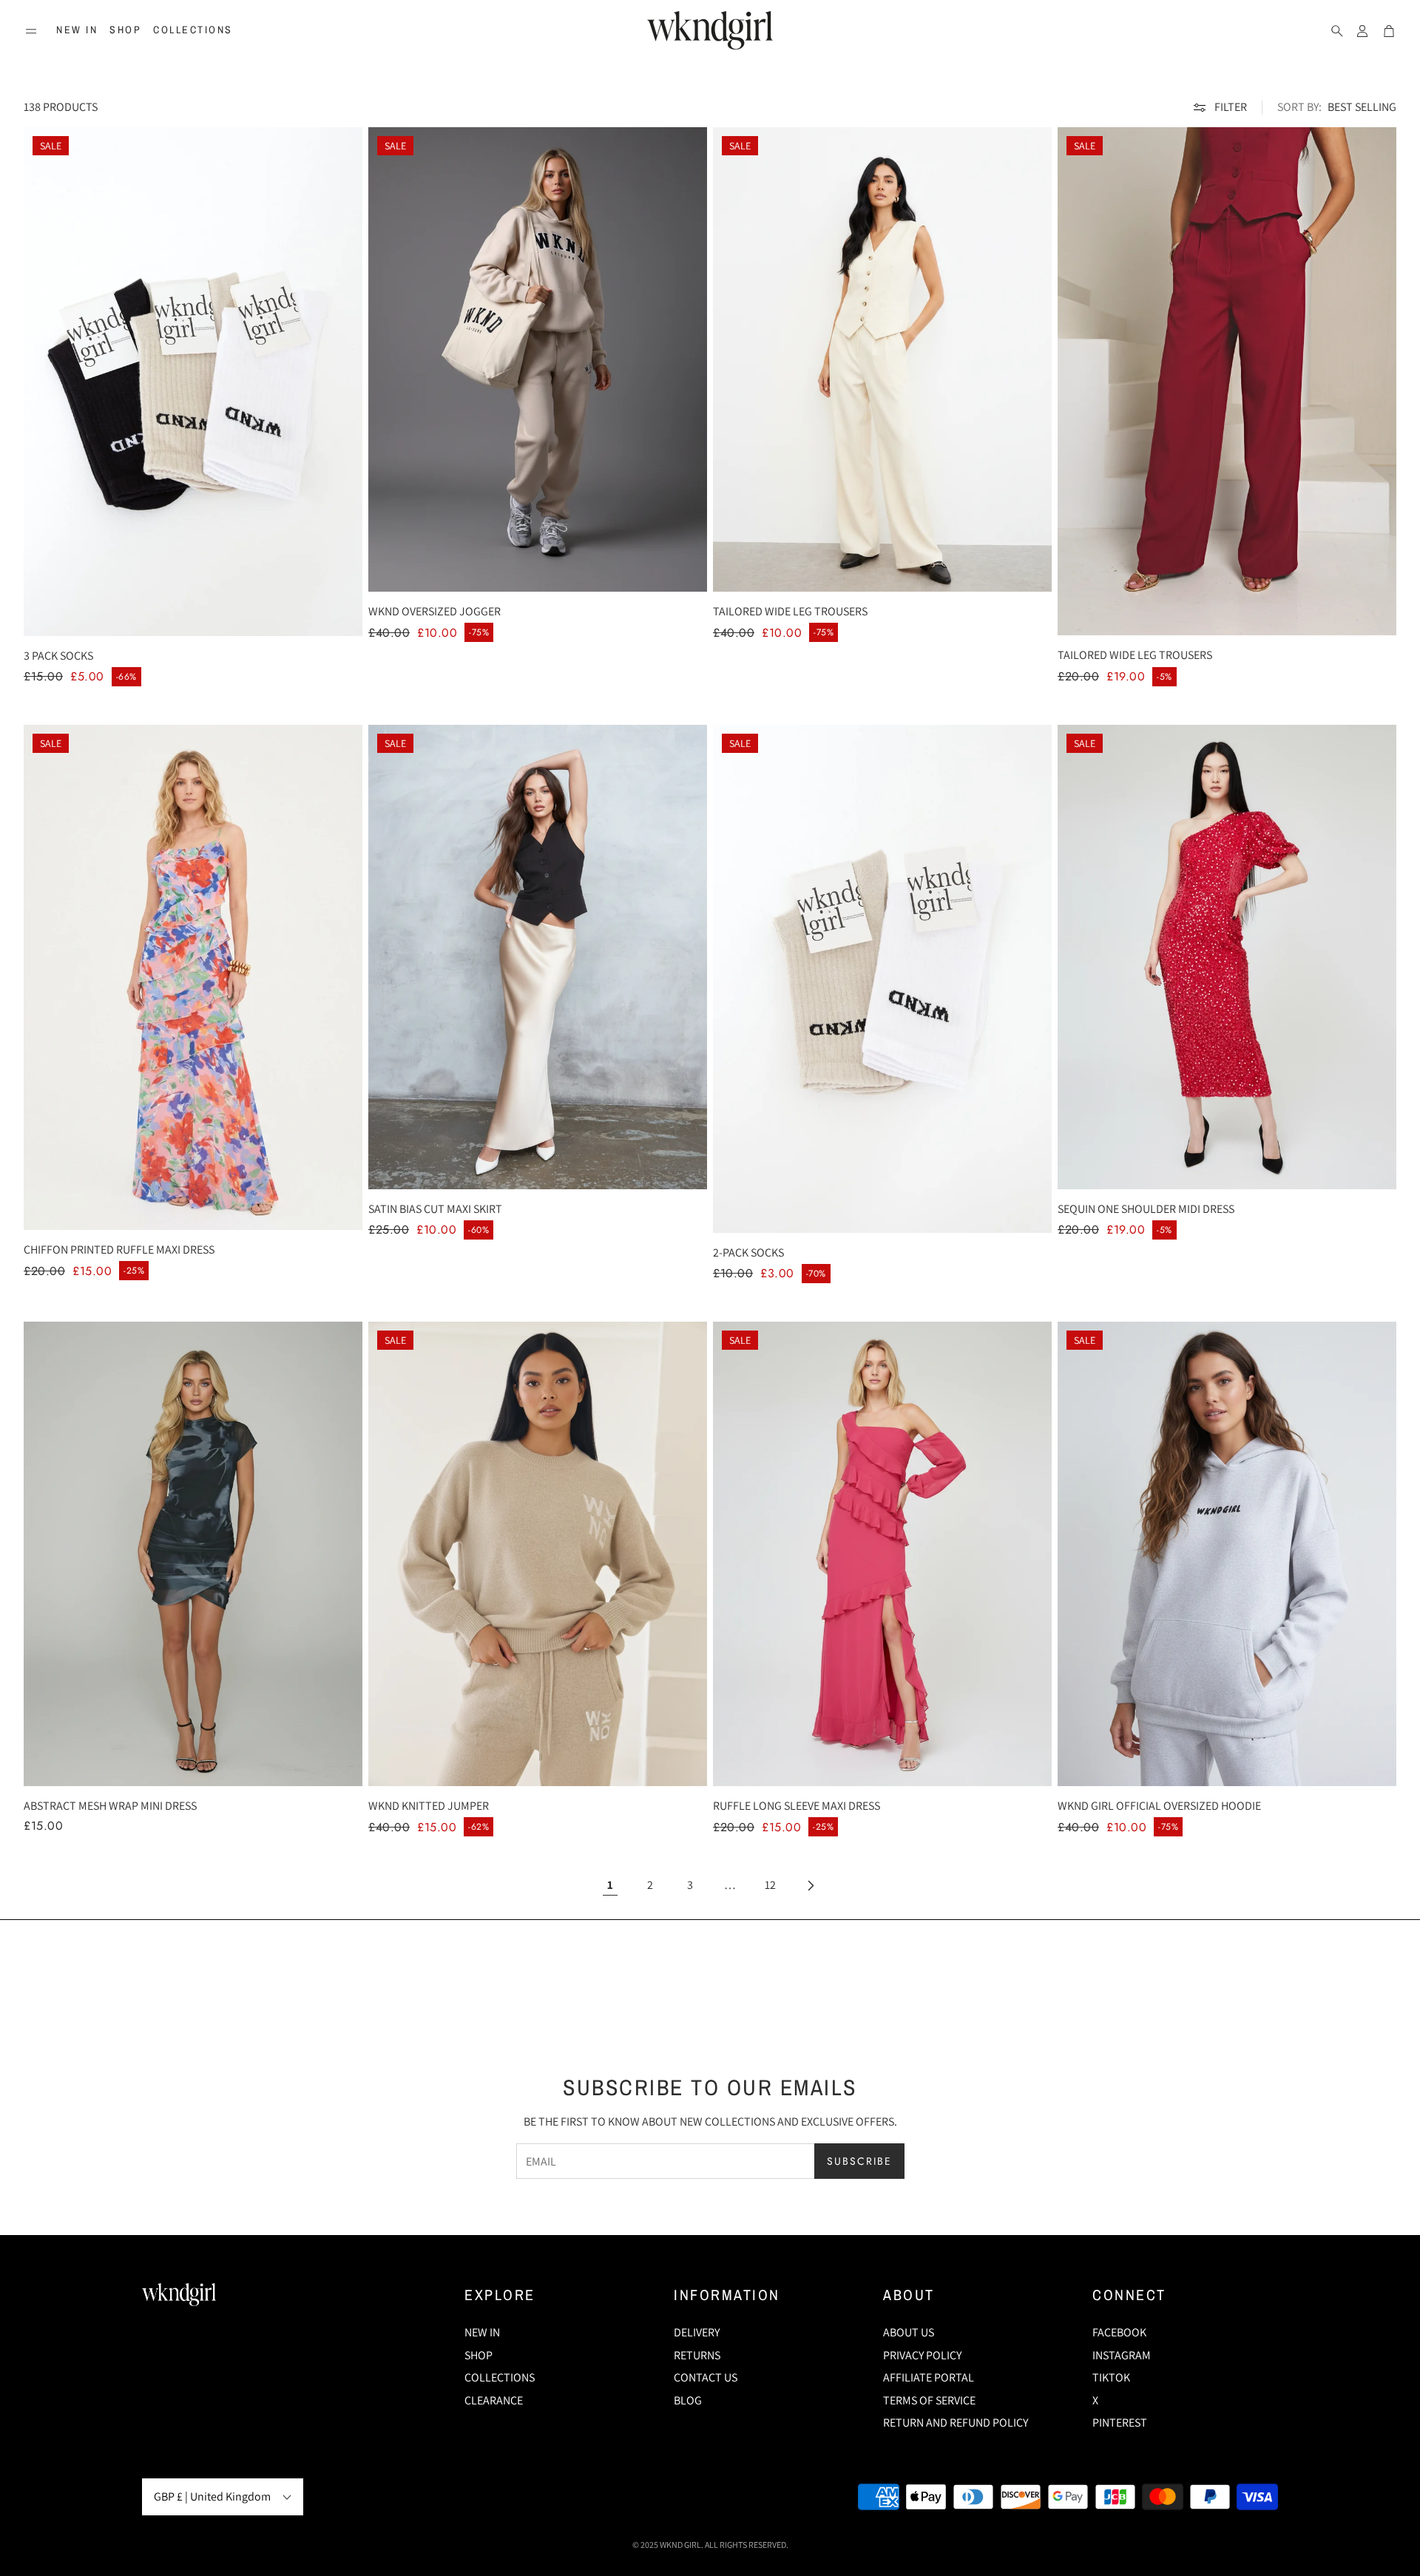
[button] (31, 31)
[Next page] (810, 1885)
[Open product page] (193, 1554)
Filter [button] (1231, 107)
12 (770, 1885)
